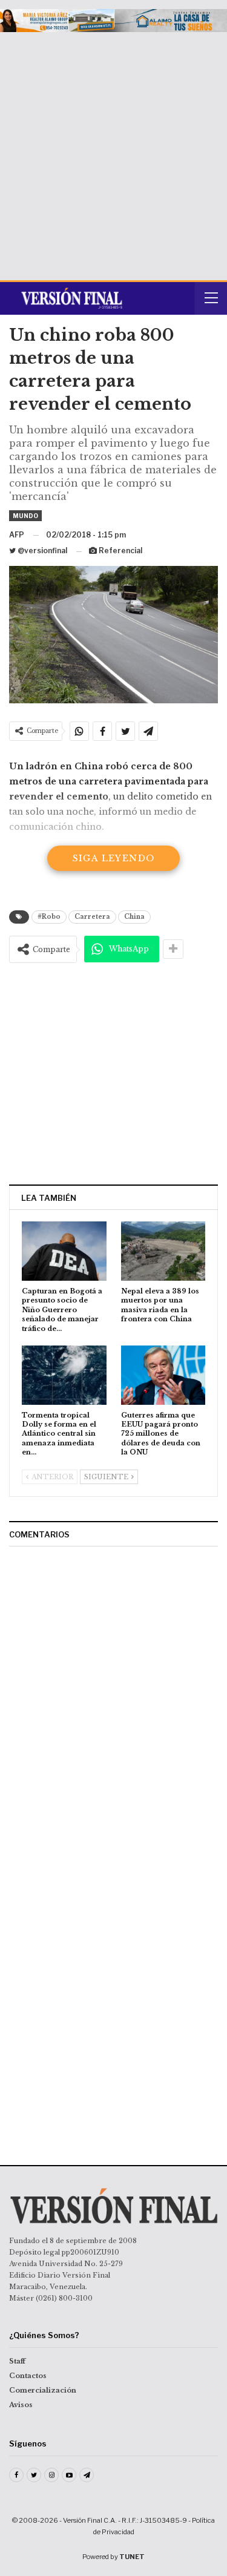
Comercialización (43, 2390)
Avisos (21, 2405)
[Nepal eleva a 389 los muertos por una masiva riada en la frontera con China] (163, 1251)
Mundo (25, 516)
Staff (17, 2361)
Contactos (28, 2376)
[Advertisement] (113, 152)
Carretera (92, 917)
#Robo (49, 917)
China (134, 917)
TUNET (132, 2557)
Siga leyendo (114, 858)
